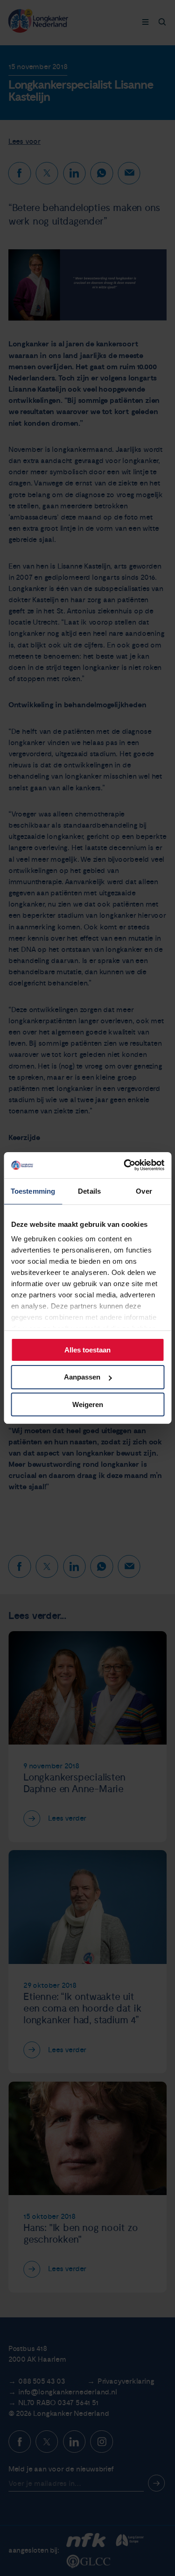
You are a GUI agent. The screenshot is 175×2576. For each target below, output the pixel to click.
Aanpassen (82, 1377)
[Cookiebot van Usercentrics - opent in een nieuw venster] (125, 1165)
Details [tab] (89, 1191)
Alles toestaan (87, 1349)
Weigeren (88, 1404)
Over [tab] (144, 1191)
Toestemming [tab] (33, 1191)
